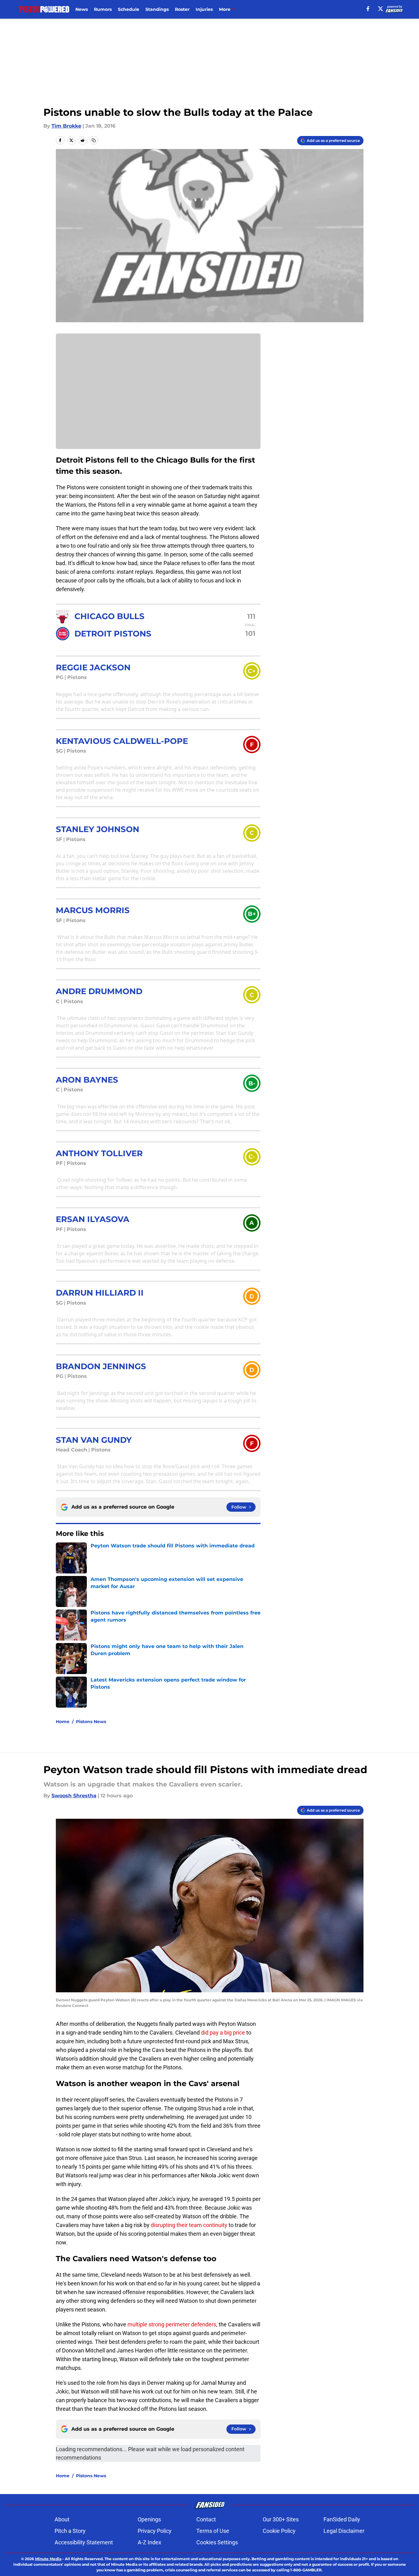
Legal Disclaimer (344, 2531)
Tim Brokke (66, 126)
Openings (149, 2519)
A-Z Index (149, 2542)
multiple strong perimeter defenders (172, 2324)
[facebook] (368, 9)
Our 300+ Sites (281, 2519)
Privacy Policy (155, 2531)
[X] (381, 9)
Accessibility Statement (84, 2542)
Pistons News (91, 1722)
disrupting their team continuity (189, 2225)
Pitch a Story (70, 2531)
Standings (157, 9)
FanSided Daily (342, 2519)
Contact (206, 2519)
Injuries (204, 9)
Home (63, 1722)
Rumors (103, 9)
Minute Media (48, 2559)
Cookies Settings (217, 2542)
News (82, 9)
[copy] (94, 140)
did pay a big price (223, 2033)
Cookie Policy (279, 2531)
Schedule (129, 9)
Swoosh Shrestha (74, 1796)
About (62, 2519)
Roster (182, 9)
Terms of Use (213, 2531)
